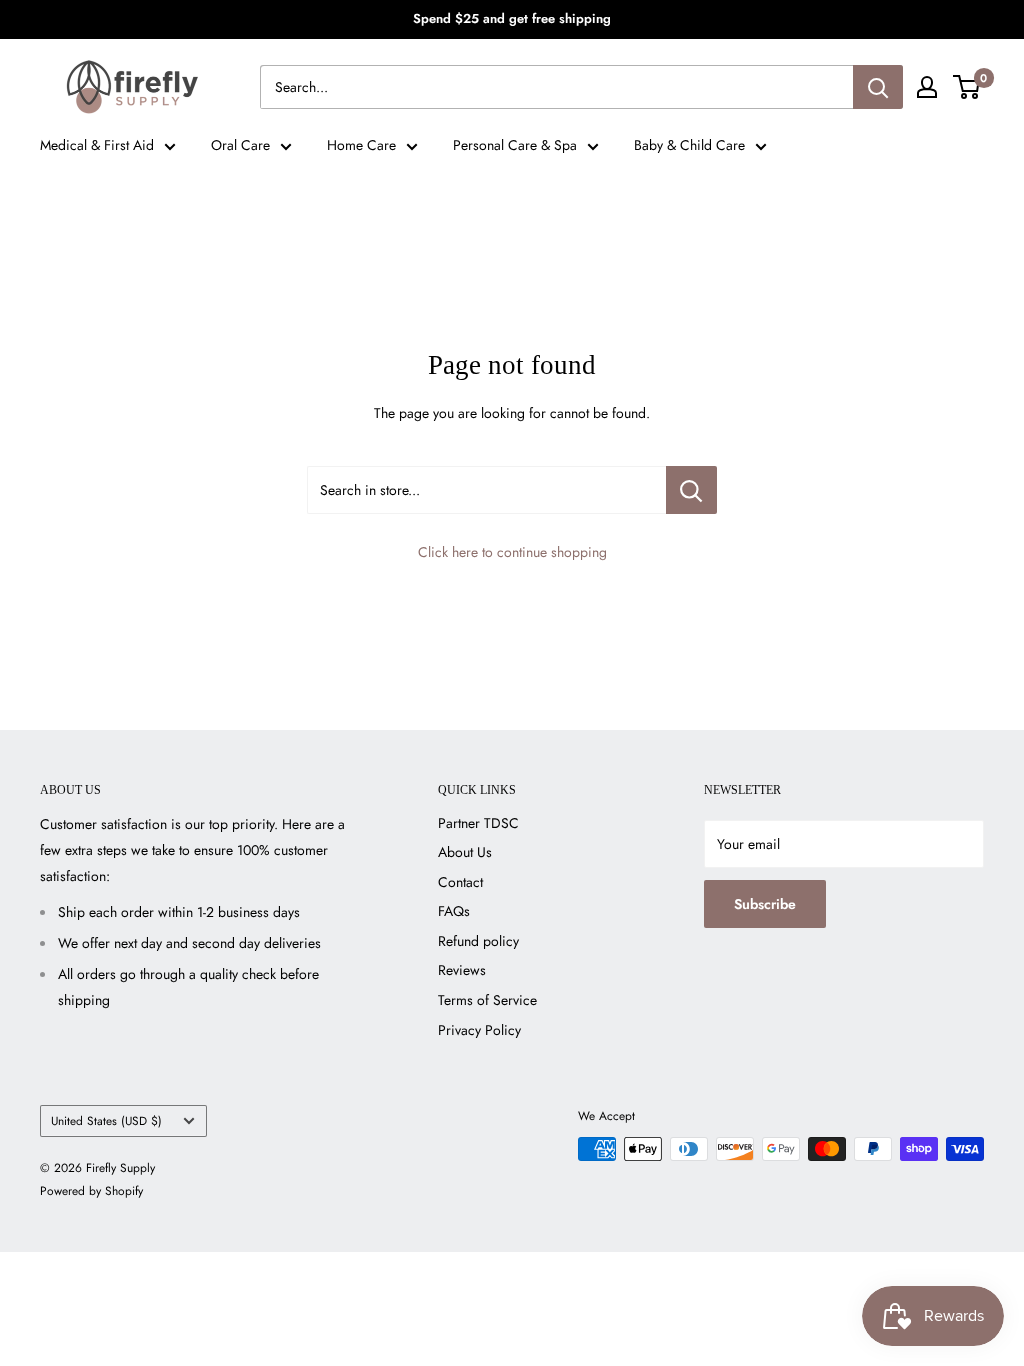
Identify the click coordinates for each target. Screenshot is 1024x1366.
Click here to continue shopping (512, 552)
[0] (967, 87)
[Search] (878, 87)
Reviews (462, 970)
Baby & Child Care (689, 145)
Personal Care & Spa (515, 145)
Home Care (361, 145)
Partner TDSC (478, 823)
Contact (460, 882)
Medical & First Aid (97, 145)
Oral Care (240, 145)
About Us (465, 852)
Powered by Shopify (91, 1191)
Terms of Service (487, 1000)
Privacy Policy (479, 1030)
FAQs (454, 911)
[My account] (927, 87)
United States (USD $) (106, 1120)
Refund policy (478, 941)
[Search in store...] (691, 490)
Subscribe (765, 904)
